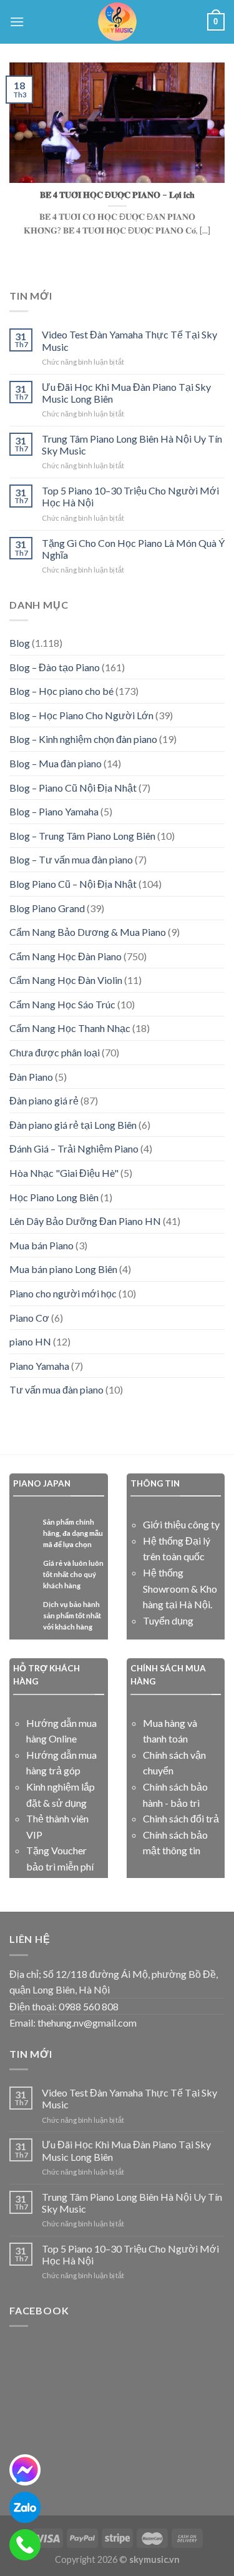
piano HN (30, 1341)
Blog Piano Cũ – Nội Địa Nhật (73, 884)
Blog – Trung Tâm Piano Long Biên (82, 836)
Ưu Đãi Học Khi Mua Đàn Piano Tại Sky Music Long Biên (126, 393)
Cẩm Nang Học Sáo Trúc (62, 1004)
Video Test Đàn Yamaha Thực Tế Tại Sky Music (129, 340)
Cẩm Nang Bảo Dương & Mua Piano (88, 932)
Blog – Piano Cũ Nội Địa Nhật (73, 788)
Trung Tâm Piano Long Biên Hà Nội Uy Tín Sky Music (132, 445)
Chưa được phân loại (55, 1052)
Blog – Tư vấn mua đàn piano (71, 859)
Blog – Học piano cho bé (61, 691)
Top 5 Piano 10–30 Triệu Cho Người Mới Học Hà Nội (130, 496)
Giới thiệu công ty (181, 1524)
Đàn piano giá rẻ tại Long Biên (73, 1125)
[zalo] (25, 2507)
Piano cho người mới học (63, 1293)
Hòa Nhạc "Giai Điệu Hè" (64, 1173)
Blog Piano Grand (47, 908)
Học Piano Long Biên (54, 1197)
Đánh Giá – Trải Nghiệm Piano (74, 1148)
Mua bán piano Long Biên (63, 1269)
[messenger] (25, 2470)
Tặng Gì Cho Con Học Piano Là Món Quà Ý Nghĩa (133, 549)
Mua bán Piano (41, 1245)
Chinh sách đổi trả (181, 1818)
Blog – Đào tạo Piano (55, 667)
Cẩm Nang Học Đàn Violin (66, 980)
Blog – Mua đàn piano (56, 763)
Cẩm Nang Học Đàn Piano (66, 956)
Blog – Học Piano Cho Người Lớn (81, 715)
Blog (20, 643)
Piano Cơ (29, 1318)
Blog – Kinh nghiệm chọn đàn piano (83, 739)
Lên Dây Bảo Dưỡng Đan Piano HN (85, 1221)
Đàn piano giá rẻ (44, 1100)
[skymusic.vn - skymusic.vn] (117, 22)
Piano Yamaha (39, 1366)
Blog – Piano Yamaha (54, 811)
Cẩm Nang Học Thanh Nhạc (70, 1028)
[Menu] (17, 22)
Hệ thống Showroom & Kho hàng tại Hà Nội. (180, 1588)
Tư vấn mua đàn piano (56, 1389)
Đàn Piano (31, 1077)
